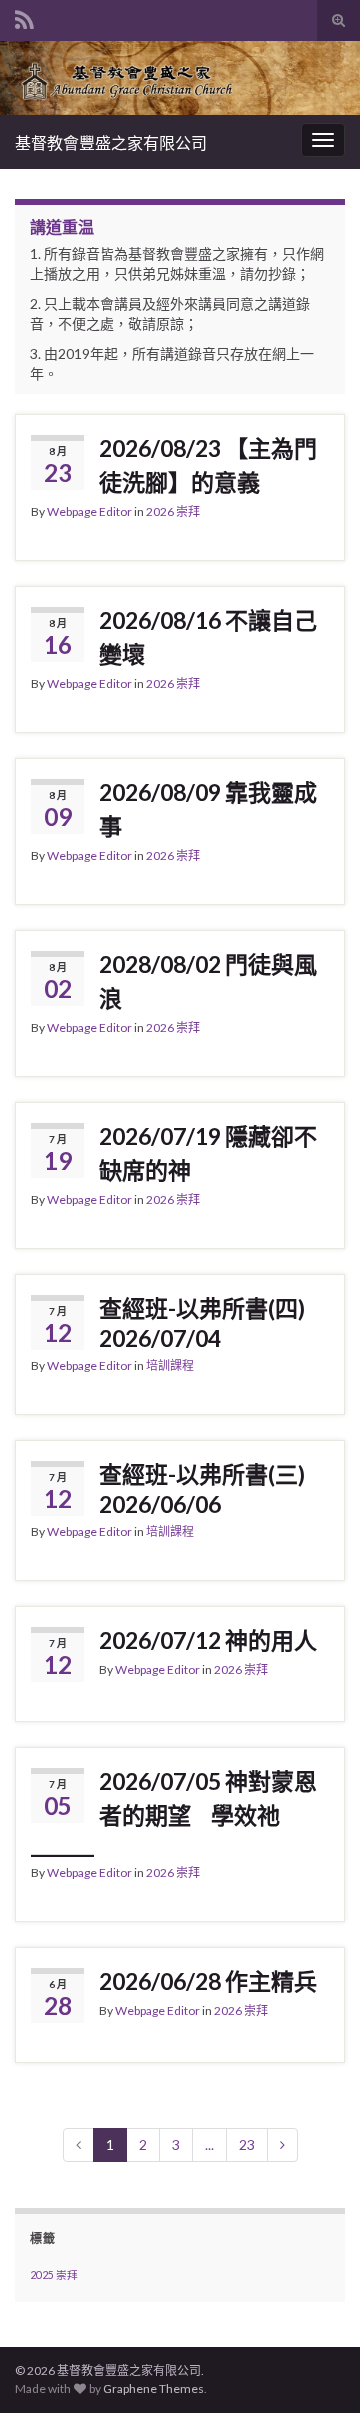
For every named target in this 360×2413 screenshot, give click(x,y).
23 (247, 2144)
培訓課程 (170, 1365)
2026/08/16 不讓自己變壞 (208, 637)
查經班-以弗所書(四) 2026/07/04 (202, 1323)
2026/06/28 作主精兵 (208, 1981)
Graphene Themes (153, 2388)
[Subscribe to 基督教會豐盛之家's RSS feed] (24, 16)
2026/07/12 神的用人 (208, 1640)
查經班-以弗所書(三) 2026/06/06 (202, 1489)
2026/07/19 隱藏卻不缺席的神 (208, 1153)
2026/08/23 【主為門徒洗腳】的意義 (208, 465)
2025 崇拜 (54, 2274)
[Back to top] (315, 2368)
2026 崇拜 (173, 511)
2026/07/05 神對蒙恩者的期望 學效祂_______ (174, 1813)
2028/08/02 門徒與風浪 (208, 981)
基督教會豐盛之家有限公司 (111, 142)
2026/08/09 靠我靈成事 (208, 809)
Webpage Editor (89, 511)
